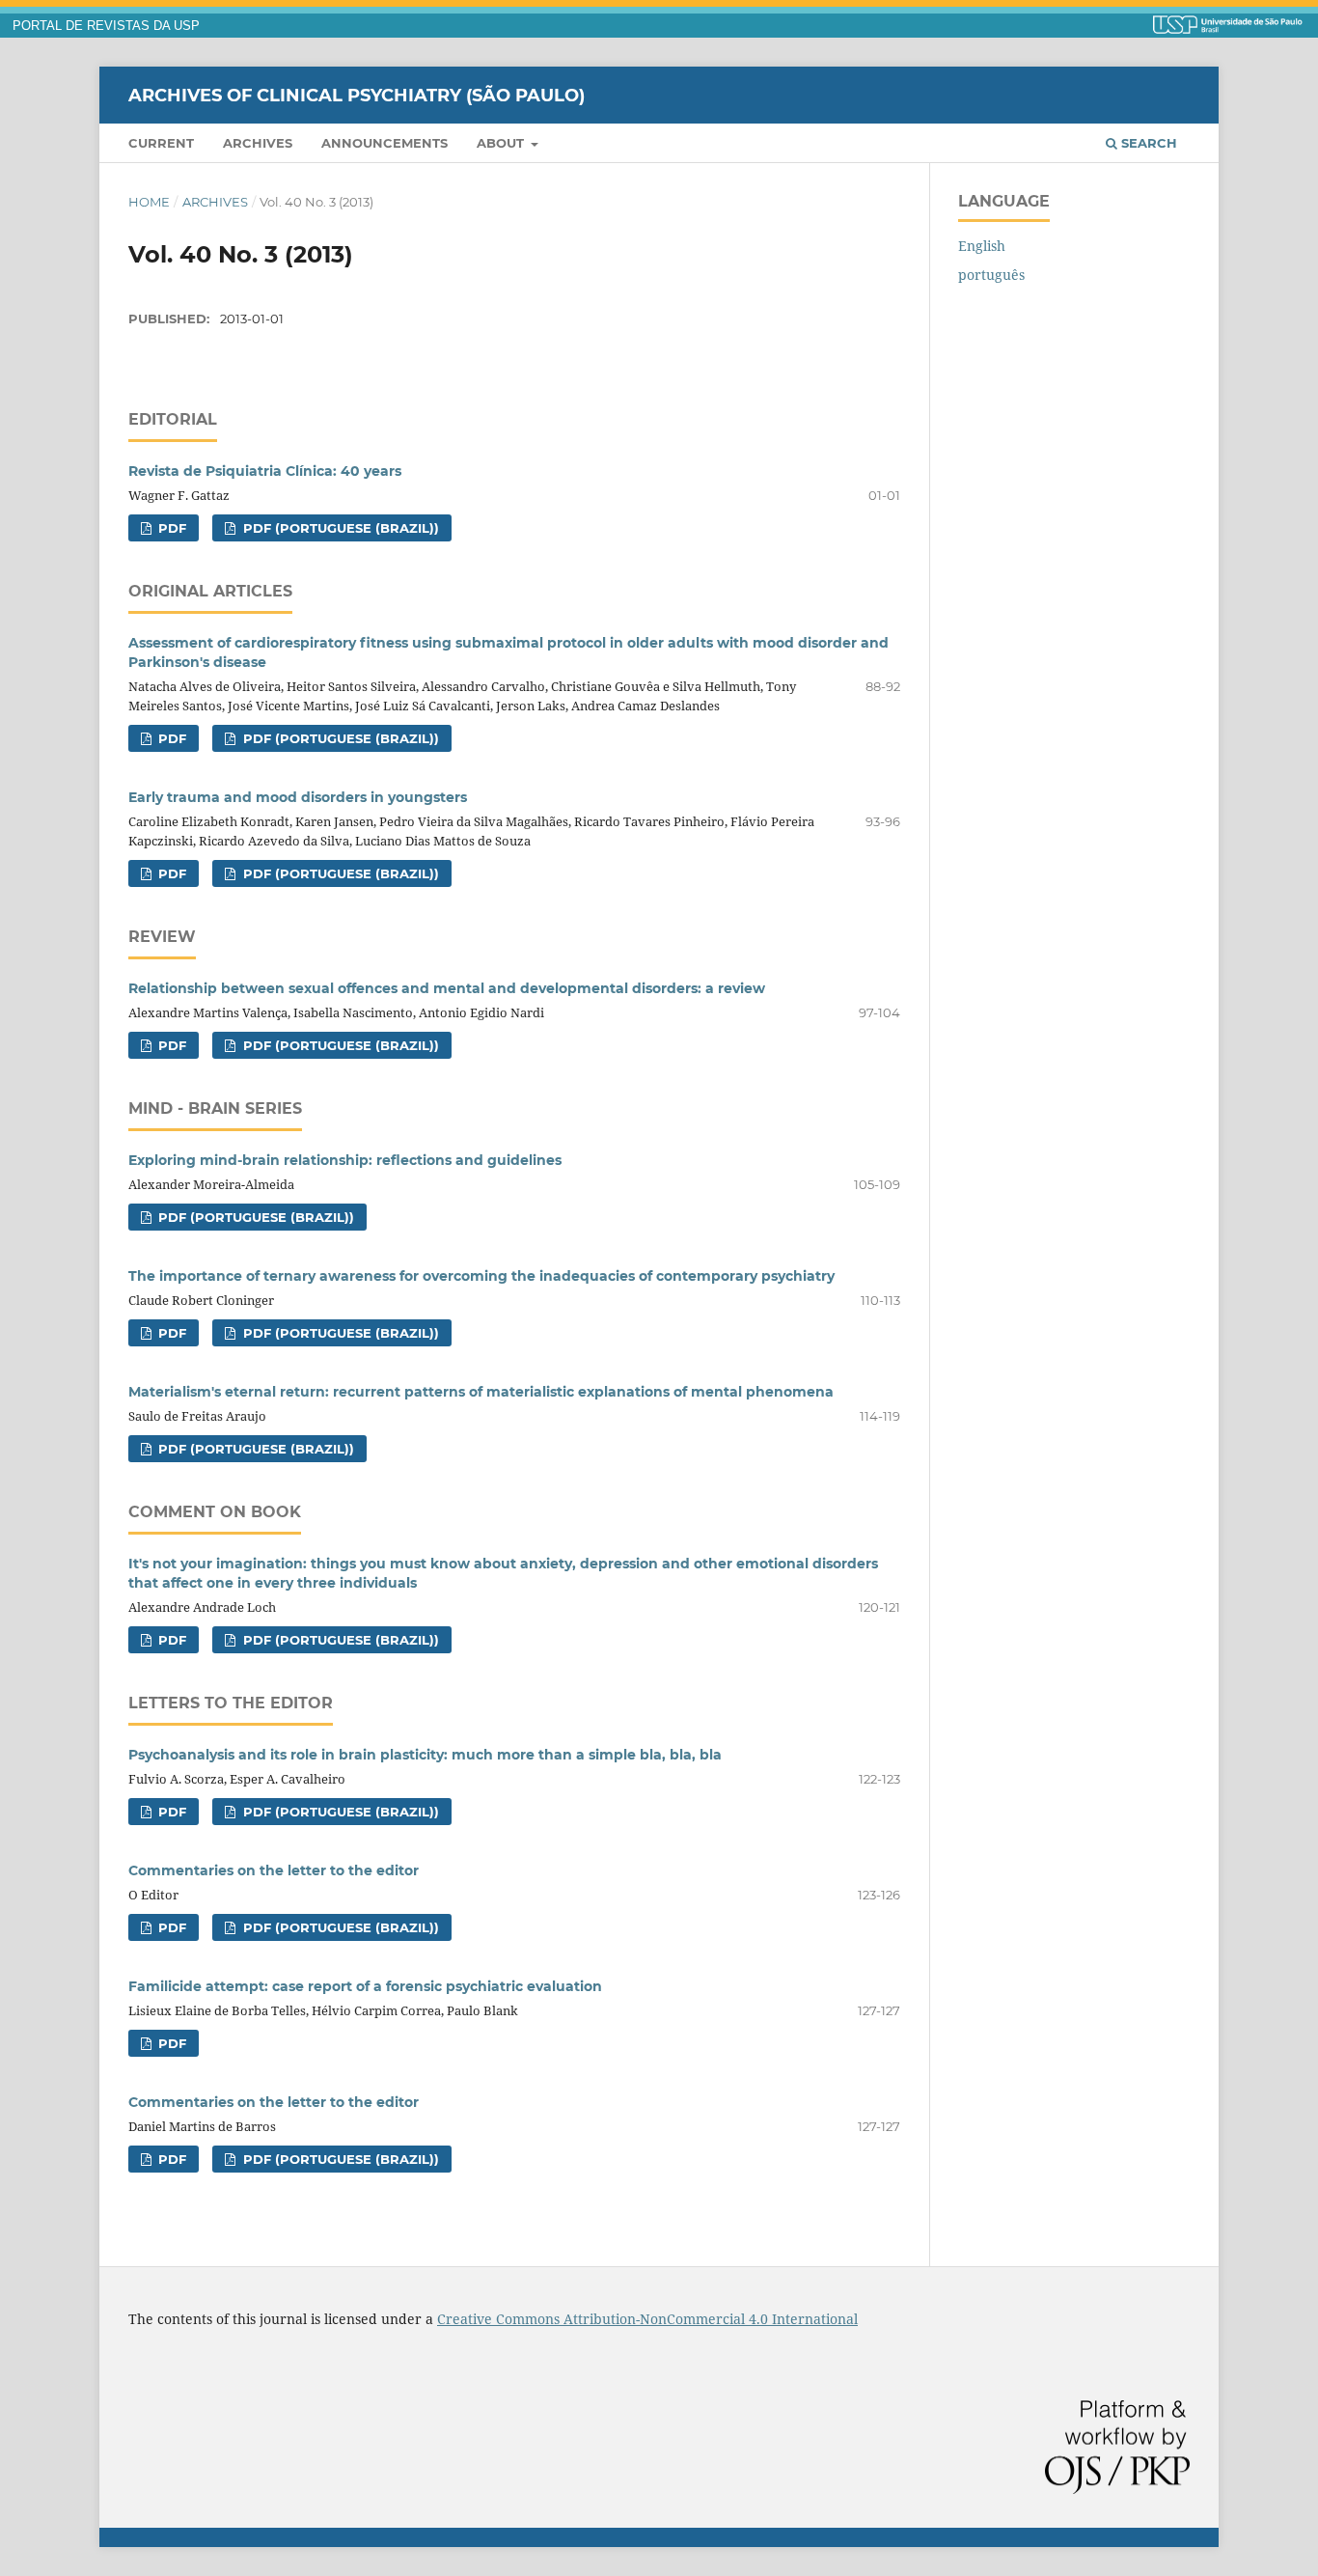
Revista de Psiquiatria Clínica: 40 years (265, 471)
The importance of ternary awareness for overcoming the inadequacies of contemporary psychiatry (481, 1276)
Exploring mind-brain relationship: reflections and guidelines (345, 1160)
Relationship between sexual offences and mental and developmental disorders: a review (447, 988)
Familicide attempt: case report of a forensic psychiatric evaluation (365, 1986)
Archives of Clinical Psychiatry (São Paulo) (357, 95)
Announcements (384, 143)
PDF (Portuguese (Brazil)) (339, 528)
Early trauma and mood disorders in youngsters (298, 797)
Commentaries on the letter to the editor (274, 1870)
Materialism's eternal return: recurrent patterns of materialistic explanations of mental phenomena (481, 1392)
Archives (258, 143)
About (502, 143)
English (982, 246)
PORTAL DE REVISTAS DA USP (106, 26)
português (991, 275)
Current (161, 143)
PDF (170, 528)
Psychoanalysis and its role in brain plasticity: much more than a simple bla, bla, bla (425, 1755)
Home (149, 202)
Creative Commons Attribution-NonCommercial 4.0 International (647, 2319)
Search (1147, 143)
